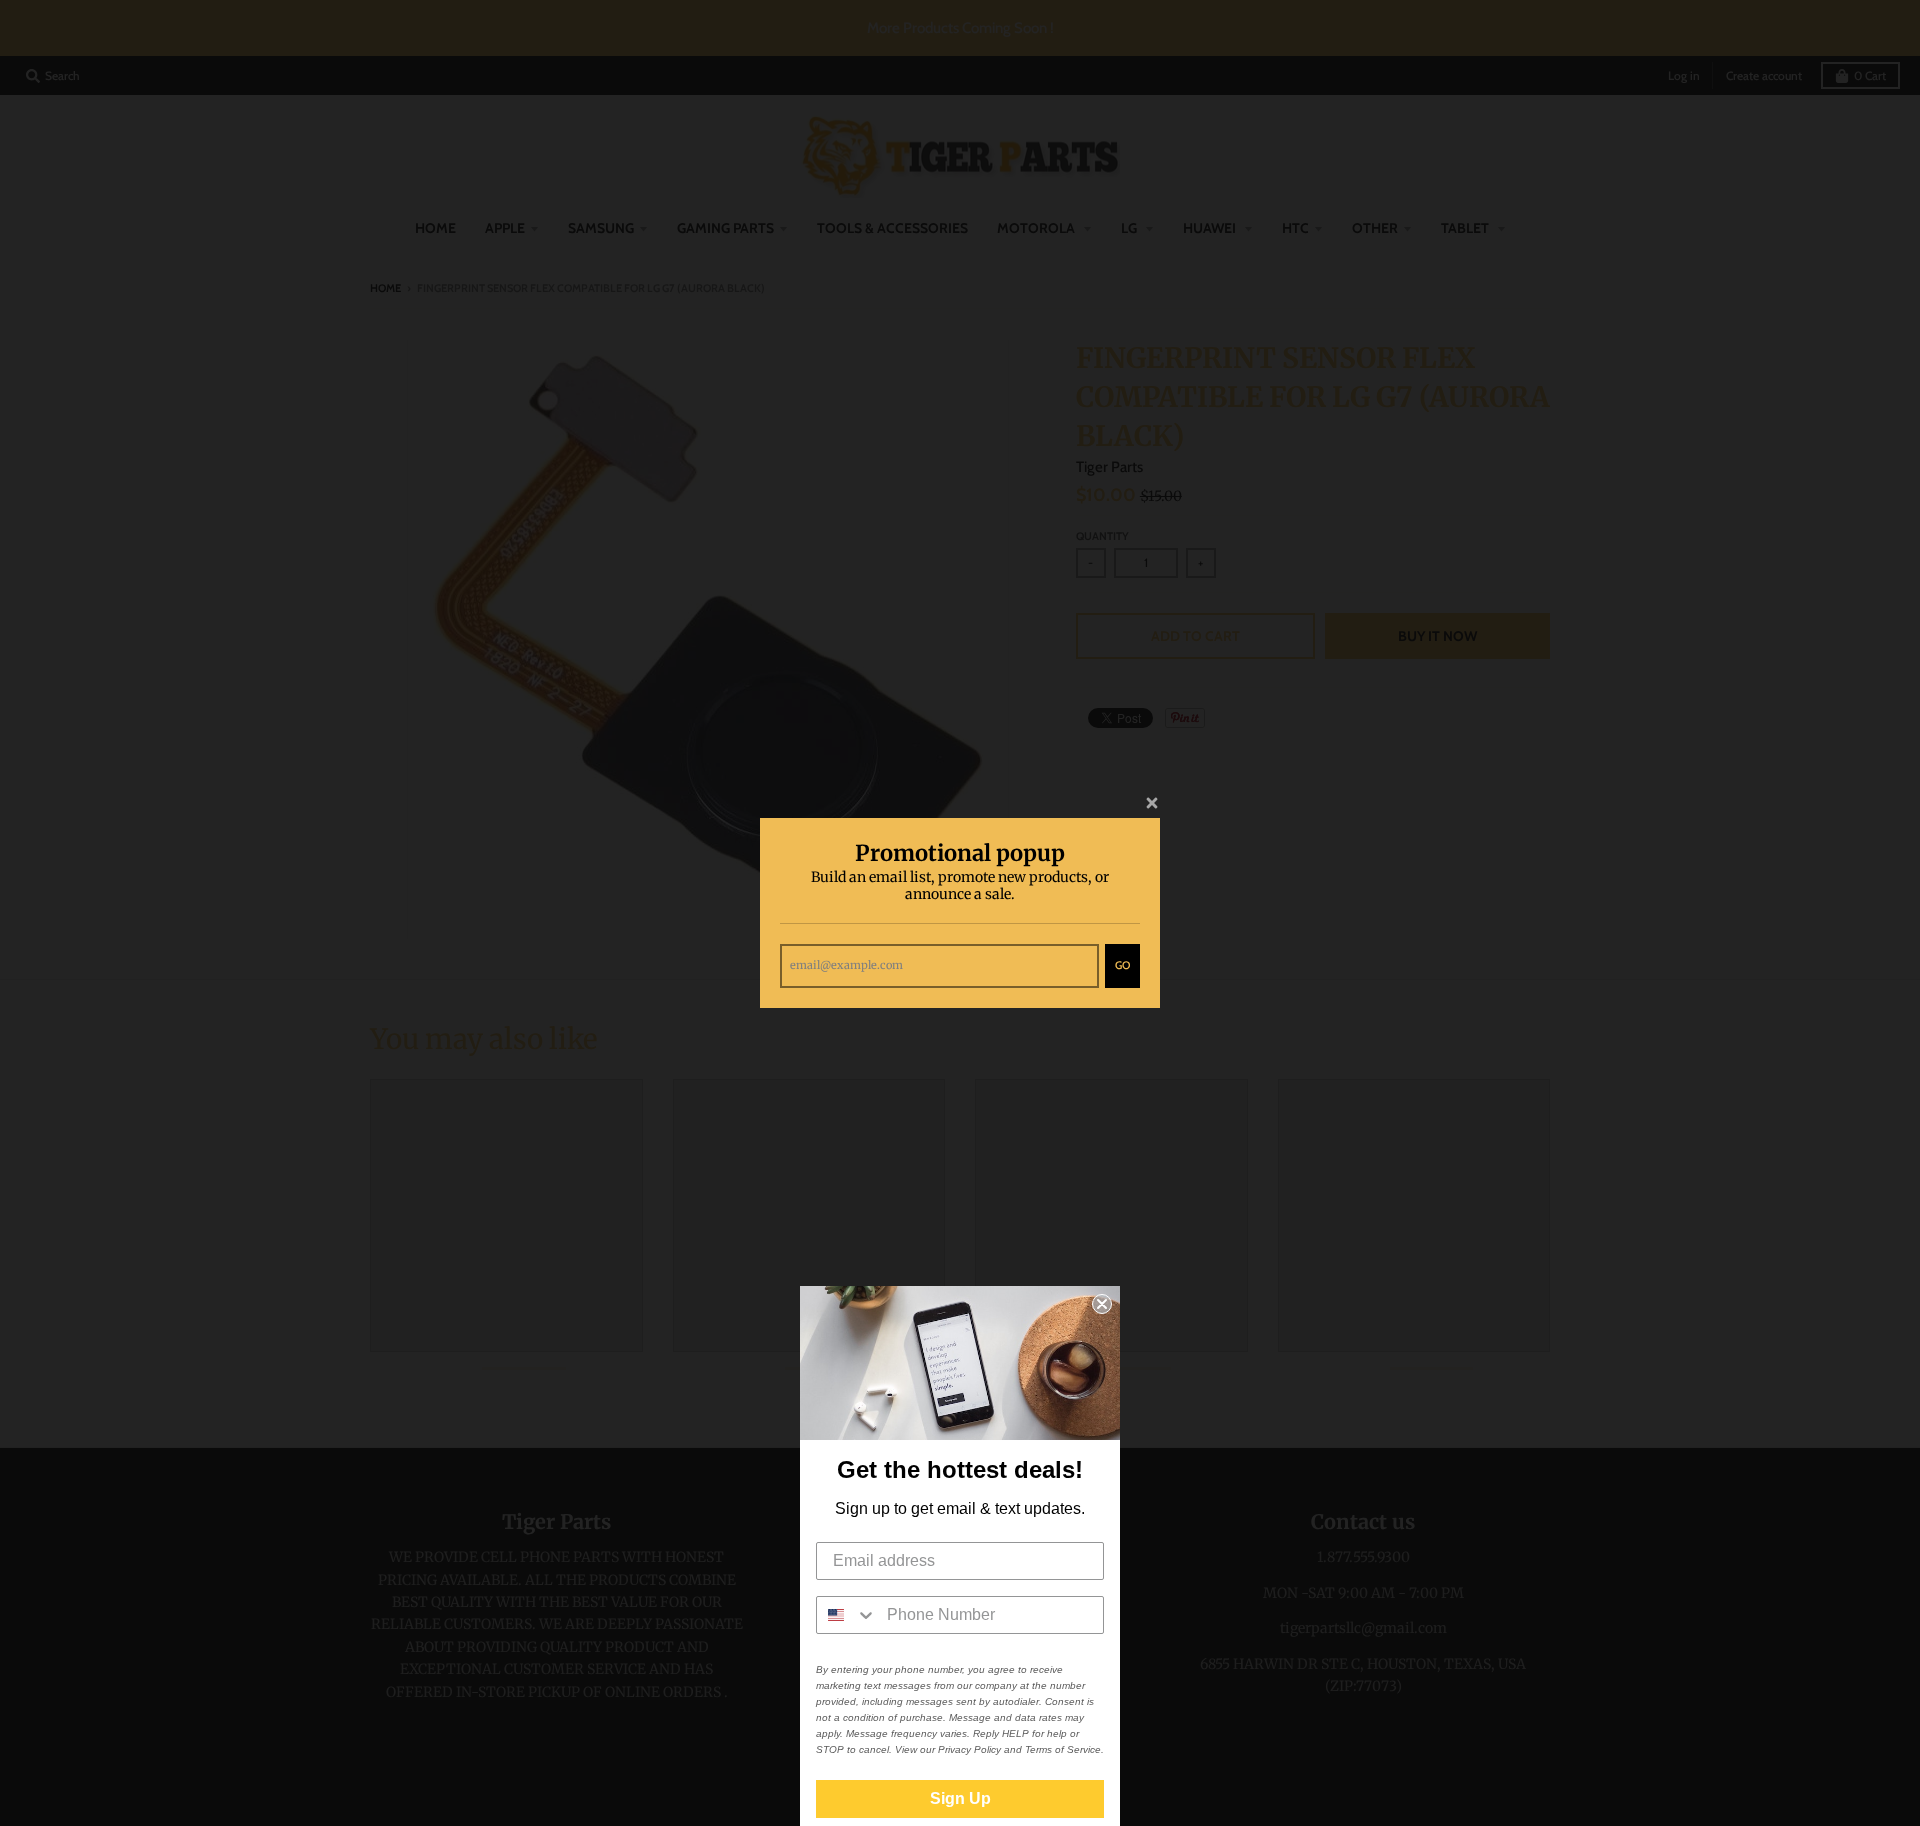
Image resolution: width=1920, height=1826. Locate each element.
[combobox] (847, 1615)
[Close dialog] (1102, 1304)
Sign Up (960, 1798)
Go (1122, 965)
